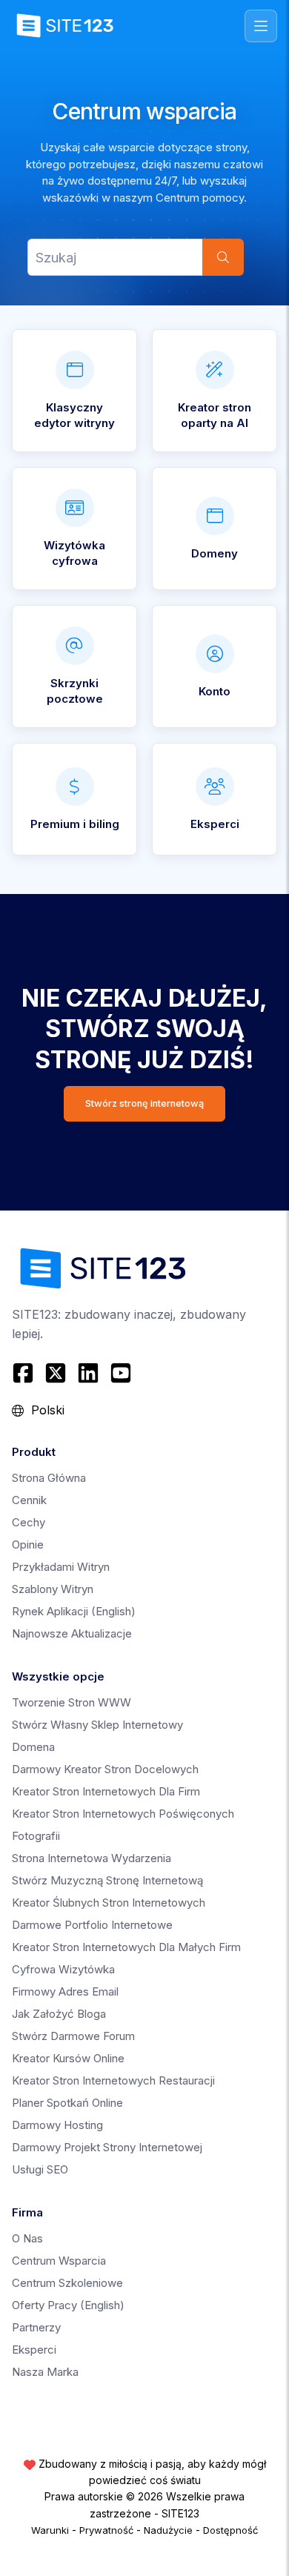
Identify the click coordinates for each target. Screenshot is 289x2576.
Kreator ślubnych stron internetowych (109, 1903)
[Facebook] (25, 1373)
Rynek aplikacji (74, 1611)
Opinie (28, 1544)
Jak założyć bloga (59, 2014)
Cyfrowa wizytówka (63, 1969)
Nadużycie (168, 2530)
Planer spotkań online (67, 2103)
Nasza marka (45, 2372)
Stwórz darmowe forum (73, 2036)
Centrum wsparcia (59, 2261)
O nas (27, 2238)
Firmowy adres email (65, 1991)
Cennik (29, 1500)
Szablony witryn (53, 1589)
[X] (56, 1373)
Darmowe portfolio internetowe (92, 1925)
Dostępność (230, 2530)
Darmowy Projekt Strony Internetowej (107, 2147)
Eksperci (34, 2350)
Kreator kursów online (68, 2058)
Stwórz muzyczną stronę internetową (107, 1880)
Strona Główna (49, 1478)
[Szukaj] (223, 257)
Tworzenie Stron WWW (72, 1702)
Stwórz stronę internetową (144, 1103)
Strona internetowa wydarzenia (92, 1858)
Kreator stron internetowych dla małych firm (126, 1947)
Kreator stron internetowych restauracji (113, 2080)
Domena (33, 1747)
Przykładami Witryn (61, 1567)
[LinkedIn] (88, 1373)
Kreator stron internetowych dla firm (106, 1791)
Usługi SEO (40, 2169)
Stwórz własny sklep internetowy (97, 1725)
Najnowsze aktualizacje (72, 1633)
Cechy (29, 1522)
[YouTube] (121, 1373)
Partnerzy (36, 2327)
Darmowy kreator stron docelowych (105, 1769)
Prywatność (106, 2530)
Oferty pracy (68, 2305)
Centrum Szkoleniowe (67, 2283)
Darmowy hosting (57, 2125)
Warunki (50, 2530)
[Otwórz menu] (261, 26)
